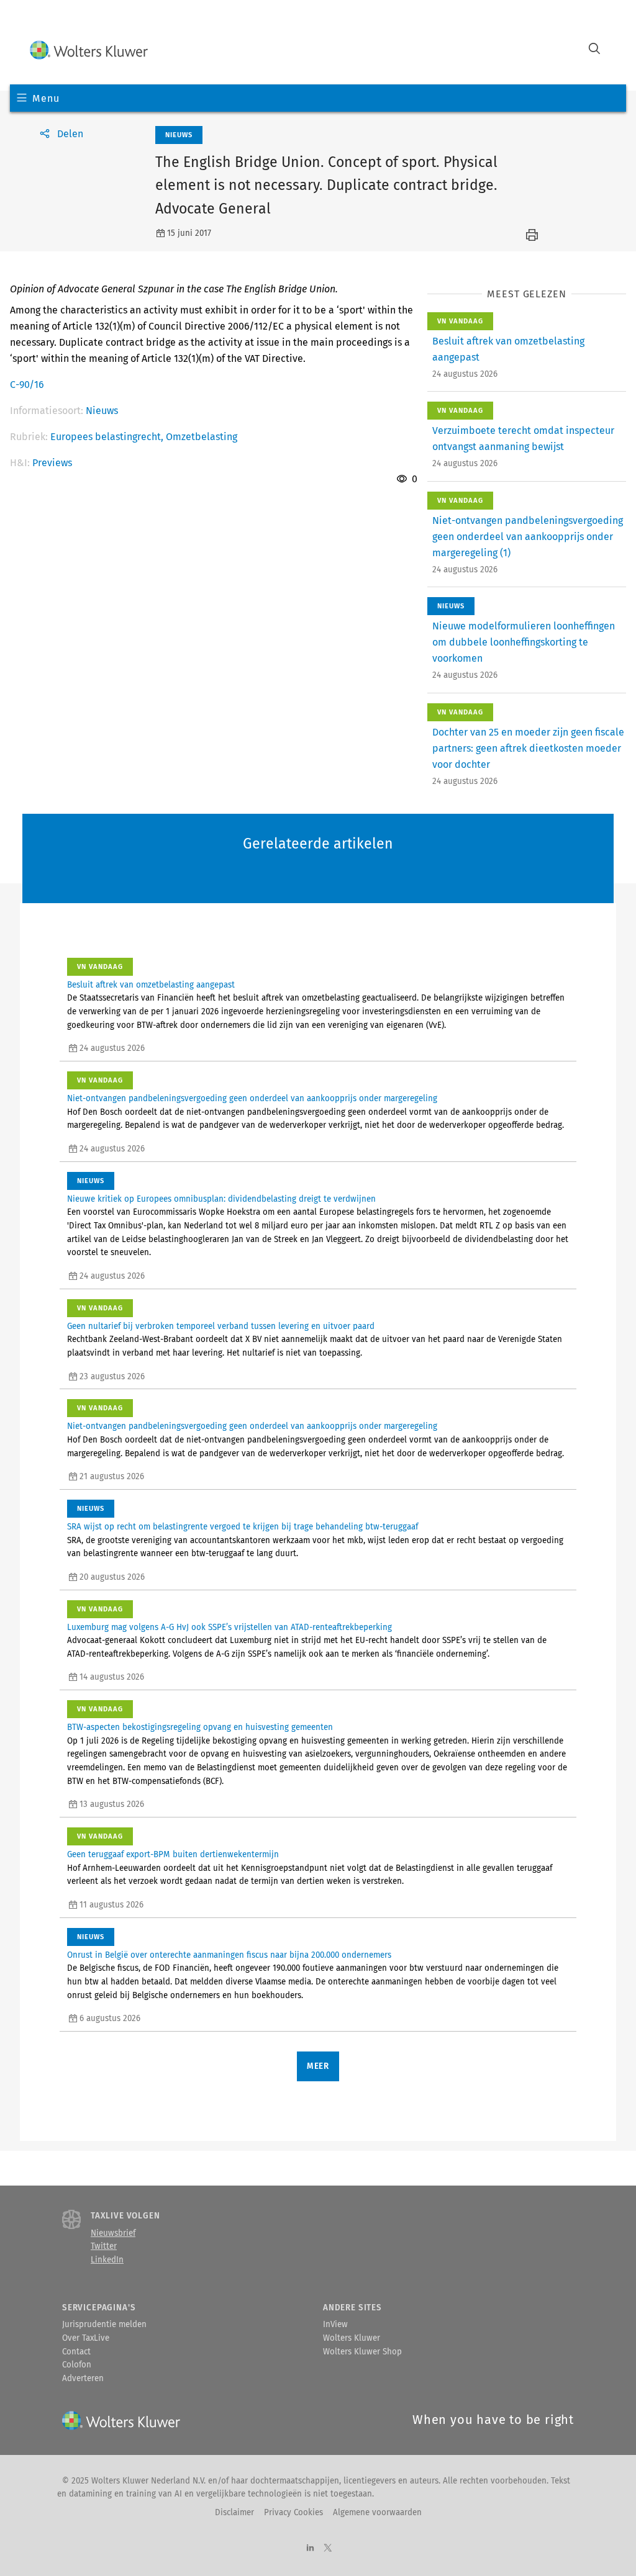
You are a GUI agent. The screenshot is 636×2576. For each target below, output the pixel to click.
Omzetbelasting (202, 437)
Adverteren (83, 2379)
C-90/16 (27, 385)
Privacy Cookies (293, 2513)
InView (335, 2325)
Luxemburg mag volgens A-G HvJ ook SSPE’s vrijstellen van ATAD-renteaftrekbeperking (229, 1628)
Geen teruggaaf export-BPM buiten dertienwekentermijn (173, 1855)
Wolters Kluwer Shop (362, 2352)
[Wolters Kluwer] (89, 50)
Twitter (104, 2246)
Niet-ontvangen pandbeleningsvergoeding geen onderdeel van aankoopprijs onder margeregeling (252, 1099)
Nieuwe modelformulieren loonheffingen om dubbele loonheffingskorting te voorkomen (524, 642)
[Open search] (594, 50)
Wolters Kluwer (352, 2338)
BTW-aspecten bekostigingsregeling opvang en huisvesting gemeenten (200, 1727)
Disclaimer (234, 2513)
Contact (76, 2352)
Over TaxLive (86, 2338)
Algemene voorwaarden (377, 2513)
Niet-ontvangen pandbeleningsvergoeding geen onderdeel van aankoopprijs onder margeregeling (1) (528, 537)
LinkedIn (107, 2260)
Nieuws (102, 411)
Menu (46, 98)
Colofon (77, 2365)
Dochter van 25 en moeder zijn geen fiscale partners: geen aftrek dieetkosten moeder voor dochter (528, 748)
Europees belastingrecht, (108, 437)
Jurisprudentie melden (104, 2325)
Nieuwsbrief (113, 2233)
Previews (52, 463)
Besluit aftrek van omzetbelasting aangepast (151, 985)
